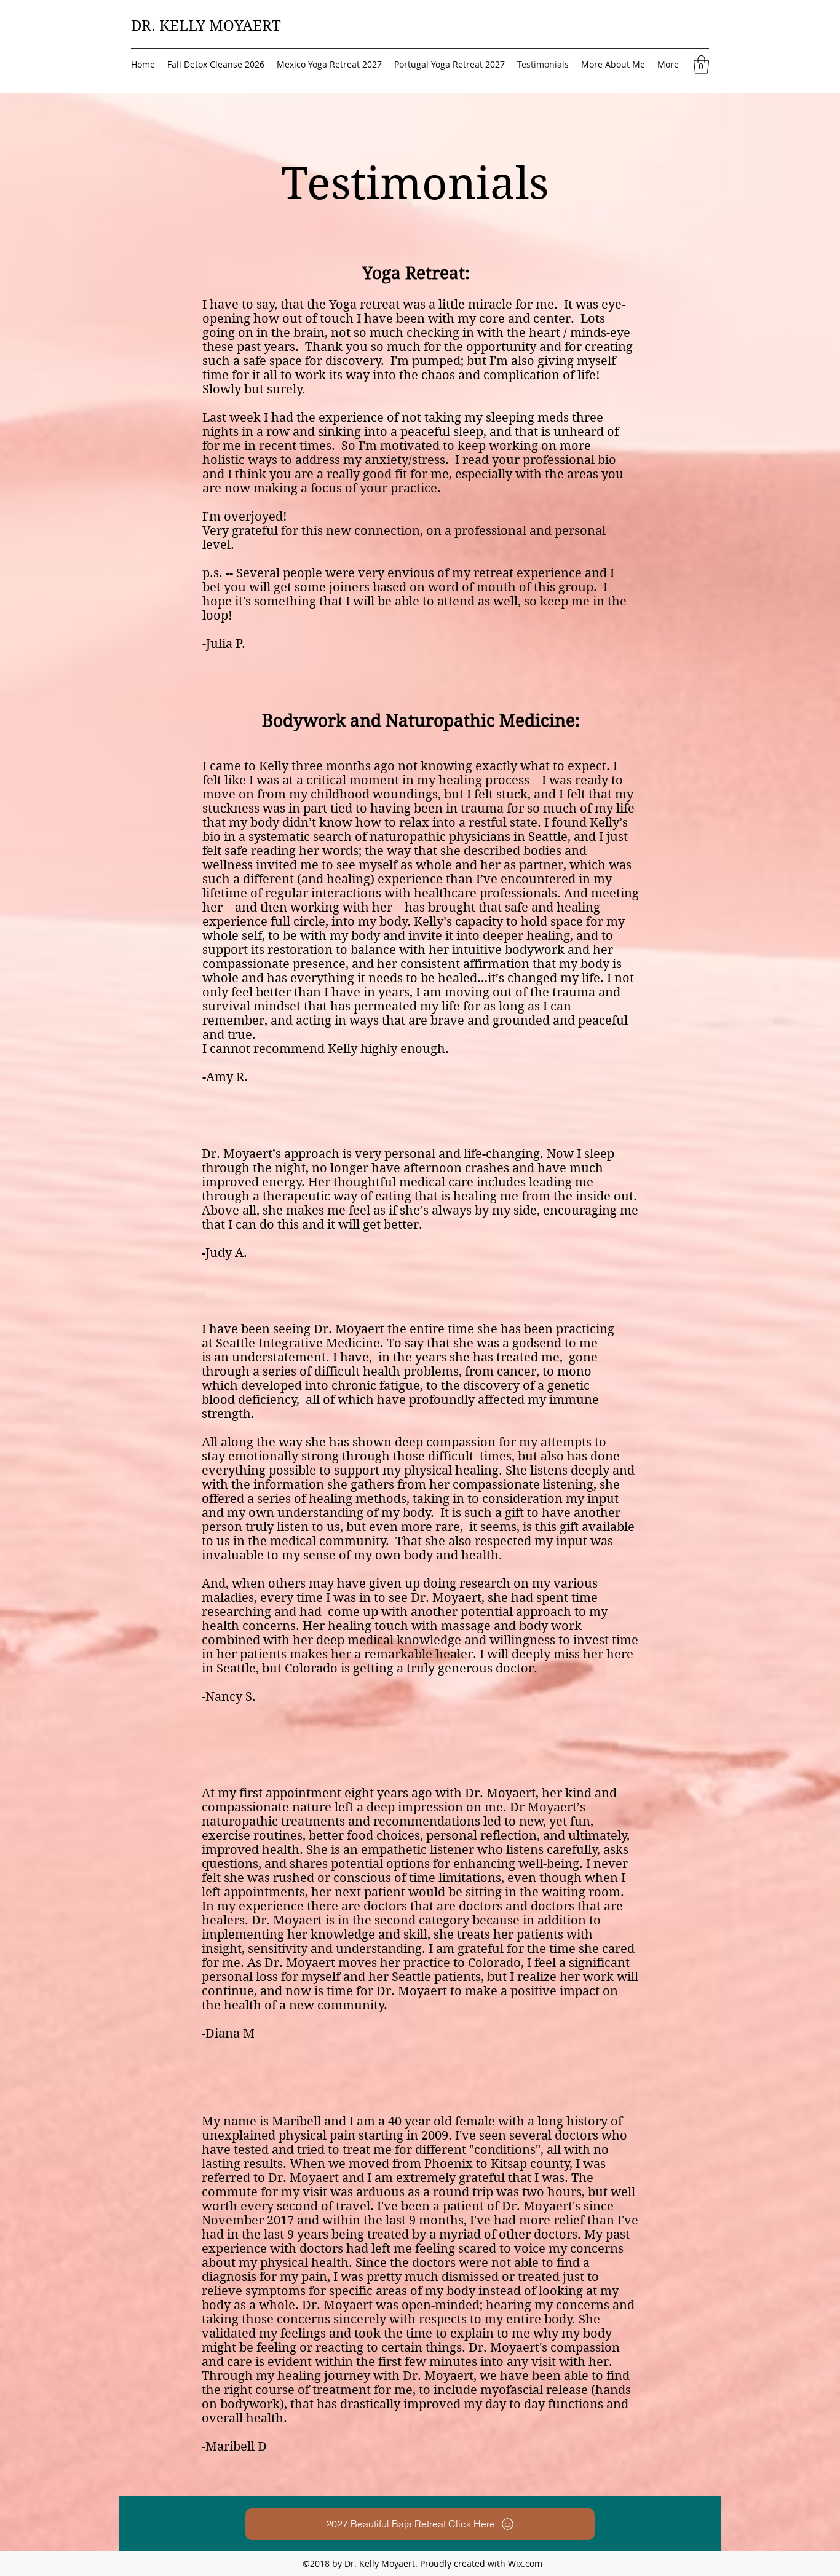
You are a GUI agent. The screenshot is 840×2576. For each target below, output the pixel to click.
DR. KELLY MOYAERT (206, 26)
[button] (701, 65)
